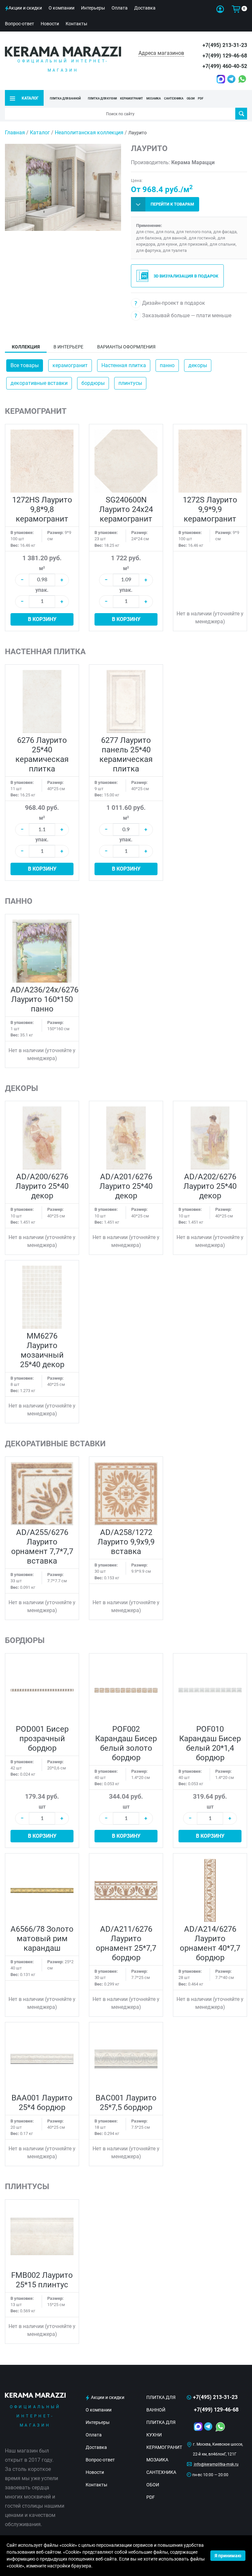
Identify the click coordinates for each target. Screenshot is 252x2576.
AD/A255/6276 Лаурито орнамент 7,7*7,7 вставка (42, 1547)
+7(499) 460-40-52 (225, 66)
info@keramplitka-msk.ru (216, 2464)
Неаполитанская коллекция (89, 133)
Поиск (241, 114)
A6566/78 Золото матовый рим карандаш (42, 1939)
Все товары (25, 365)
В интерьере (68, 347)
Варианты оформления (126, 347)
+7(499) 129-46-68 (225, 56)
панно (167, 365)
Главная (15, 133)
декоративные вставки (39, 383)
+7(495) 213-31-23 (225, 45)
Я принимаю (228, 2556)
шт (42, 1807)
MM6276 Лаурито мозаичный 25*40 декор (42, 1350)
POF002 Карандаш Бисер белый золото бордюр (126, 1743)
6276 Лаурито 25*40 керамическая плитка (42, 755)
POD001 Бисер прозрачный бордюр (42, 1739)
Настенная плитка (124, 365)
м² (42, 568)
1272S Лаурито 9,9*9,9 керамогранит (210, 509)
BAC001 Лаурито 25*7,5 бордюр (126, 2103)
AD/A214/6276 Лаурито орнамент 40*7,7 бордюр (210, 1943)
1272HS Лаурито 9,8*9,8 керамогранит (42, 509)
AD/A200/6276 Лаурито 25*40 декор (42, 1186)
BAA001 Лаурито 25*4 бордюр (42, 2103)
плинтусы (130, 383)
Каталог (40, 133)
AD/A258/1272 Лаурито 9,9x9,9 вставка (126, 1542)
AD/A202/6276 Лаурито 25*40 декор (210, 1186)
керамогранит (70, 365)
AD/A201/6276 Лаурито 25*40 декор (126, 1186)
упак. (42, 590)
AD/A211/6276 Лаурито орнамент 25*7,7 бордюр (126, 1943)
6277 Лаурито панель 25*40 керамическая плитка (126, 755)
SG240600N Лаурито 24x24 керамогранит (126, 509)
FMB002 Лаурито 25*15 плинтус (42, 2280)
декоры (198, 365)
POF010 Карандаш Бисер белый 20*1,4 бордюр (210, 1743)
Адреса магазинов (161, 53)
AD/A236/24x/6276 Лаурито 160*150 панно (44, 999)
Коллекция (26, 347)
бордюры (93, 383)
